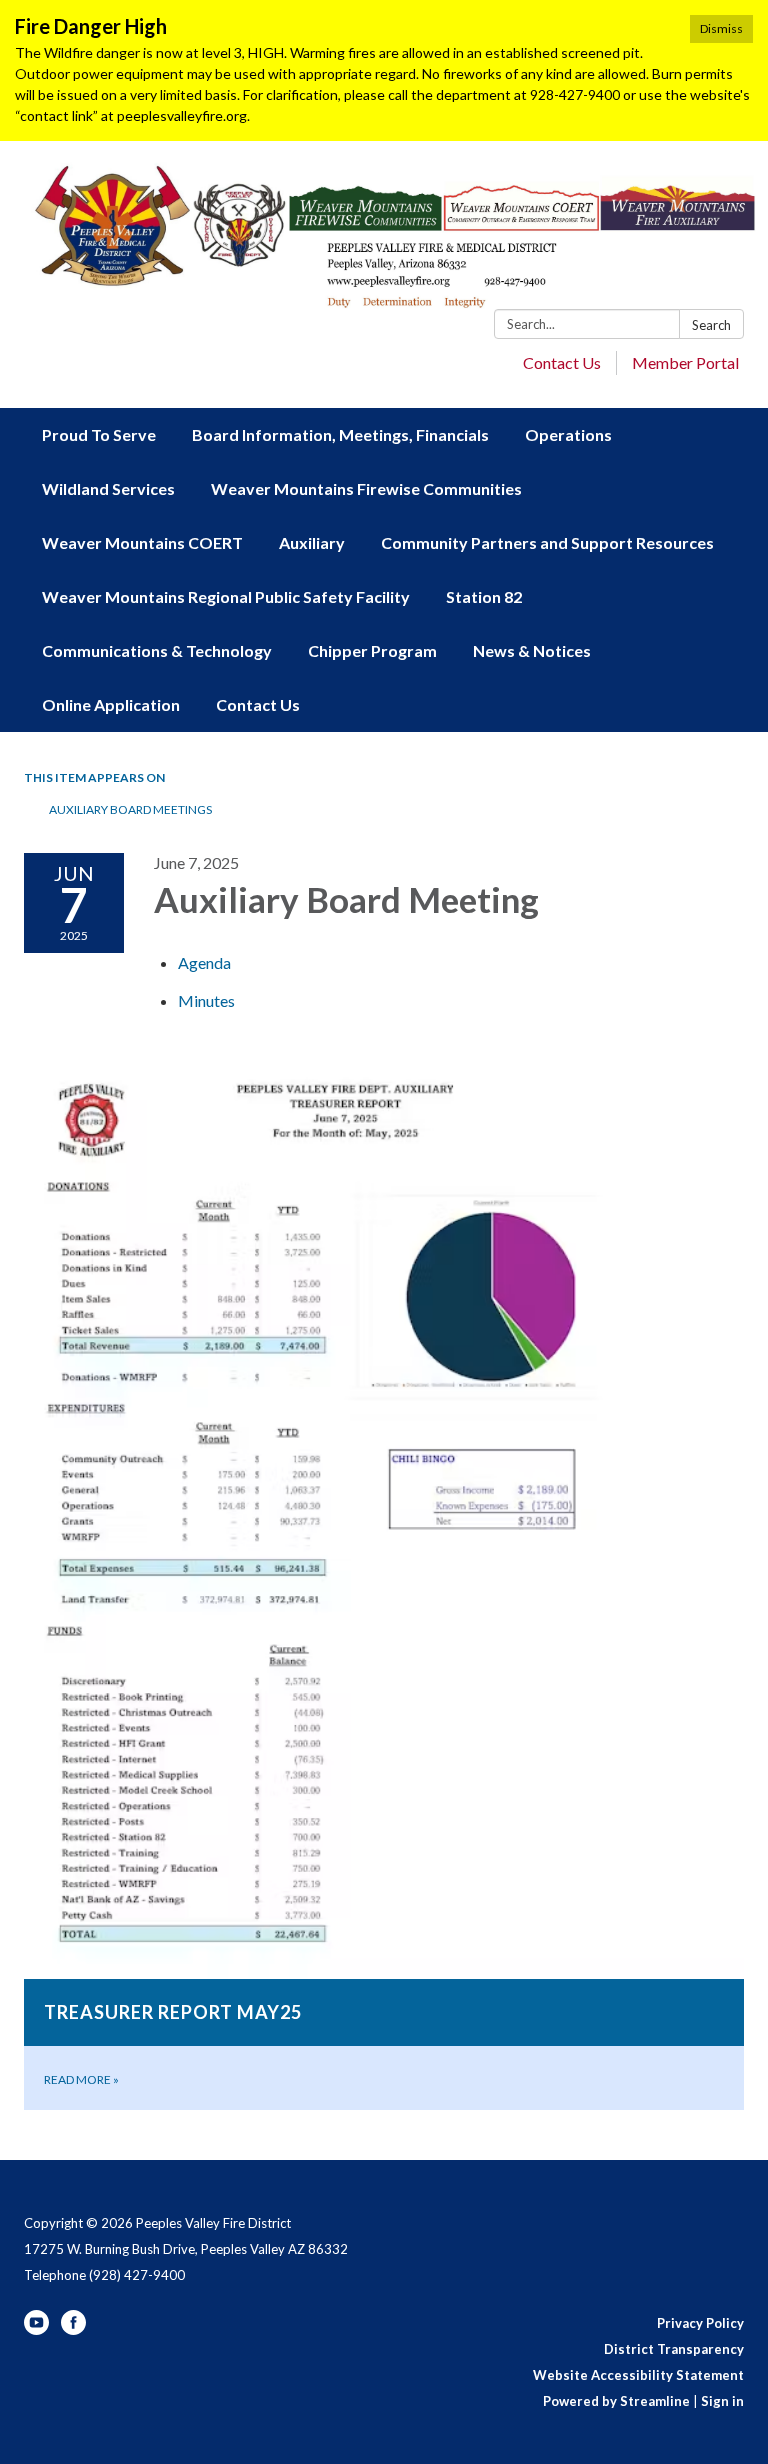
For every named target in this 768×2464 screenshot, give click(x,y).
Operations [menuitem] (568, 434)
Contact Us (562, 362)
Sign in (722, 2401)
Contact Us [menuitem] (258, 704)
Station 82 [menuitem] (484, 596)
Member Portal (685, 362)
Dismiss (721, 28)
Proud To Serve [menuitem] (99, 434)
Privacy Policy (700, 2323)
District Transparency (674, 2349)
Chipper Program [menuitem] (372, 650)
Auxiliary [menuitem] (312, 542)
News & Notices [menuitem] (532, 650)
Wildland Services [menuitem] (108, 488)
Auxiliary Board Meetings (130, 809)
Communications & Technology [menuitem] (157, 650)
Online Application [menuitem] (111, 704)
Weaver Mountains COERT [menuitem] (142, 542)
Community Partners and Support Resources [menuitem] (547, 542)
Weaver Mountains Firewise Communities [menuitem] (366, 488)
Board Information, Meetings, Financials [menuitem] (340, 434)
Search (711, 325)
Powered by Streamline (616, 2401)
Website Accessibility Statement (638, 2375)
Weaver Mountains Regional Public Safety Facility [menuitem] (226, 596)
